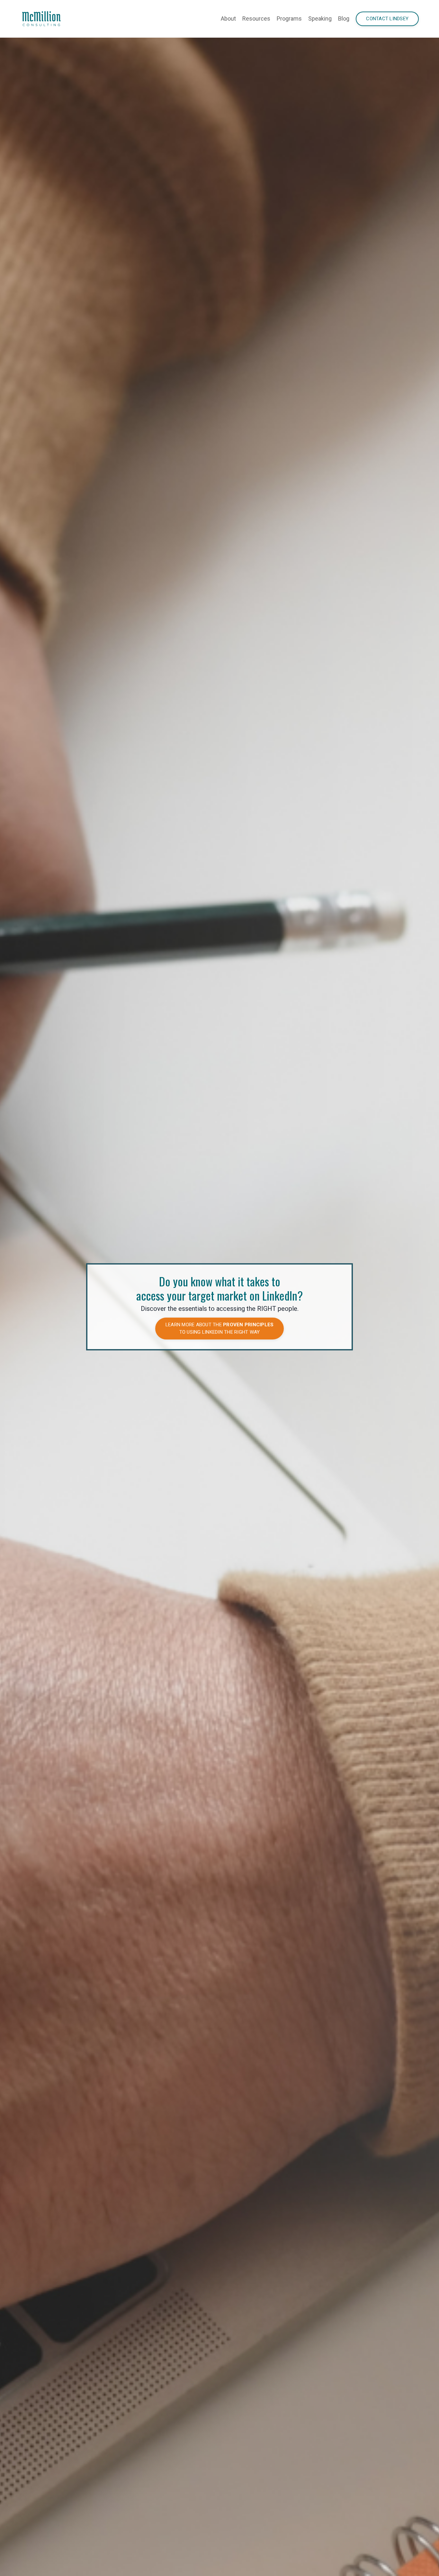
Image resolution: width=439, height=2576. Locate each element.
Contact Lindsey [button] (387, 19)
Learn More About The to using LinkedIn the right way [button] (220, 1328)
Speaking (320, 18)
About (228, 18)
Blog (344, 18)
